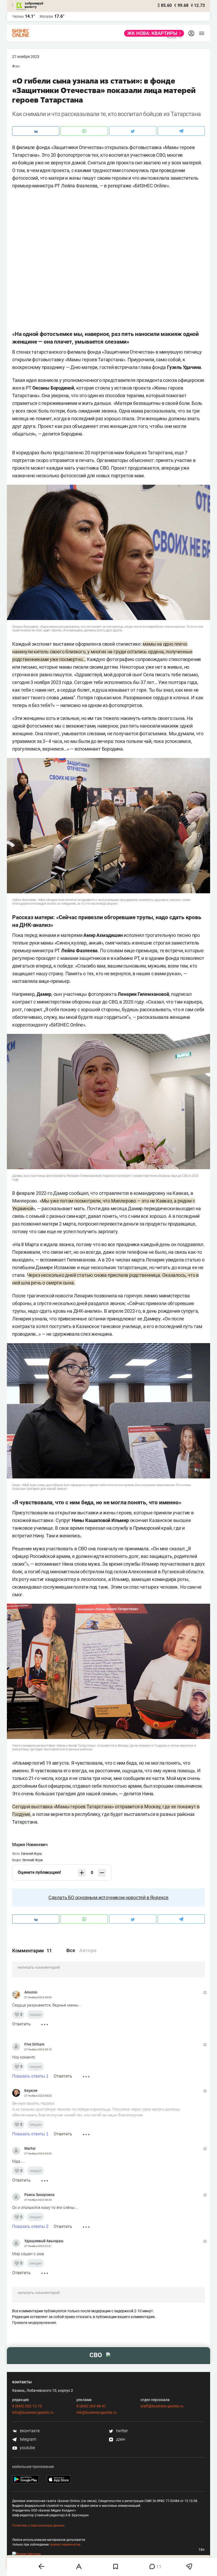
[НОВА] (153, 33)
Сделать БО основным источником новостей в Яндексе (108, 1897)
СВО (17, 66)
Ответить (21, 2024)
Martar (30, 2148)
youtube (27, 2448)
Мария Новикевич (30, 1845)
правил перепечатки (65, 2545)
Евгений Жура (31, 1854)
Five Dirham (34, 2044)
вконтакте (29, 2431)
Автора (88, 1950)
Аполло (31, 1992)
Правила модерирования (34, 2323)
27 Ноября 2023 (26, 57)
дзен (120, 2439)
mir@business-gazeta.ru (97, 2412)
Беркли (31, 2091)
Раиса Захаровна (39, 2195)
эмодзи (35, 2015)
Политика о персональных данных (38, 2526)
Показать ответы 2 (30, 2226)
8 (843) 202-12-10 (27, 2406)
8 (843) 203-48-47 (91, 2406)
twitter (121, 2431)
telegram (28, 2439)
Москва (46, 16)
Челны (18, 16)
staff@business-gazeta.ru (162, 2406)
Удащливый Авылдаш (44, 2241)
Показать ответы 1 (30, 2076)
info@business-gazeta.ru (33, 2412)
